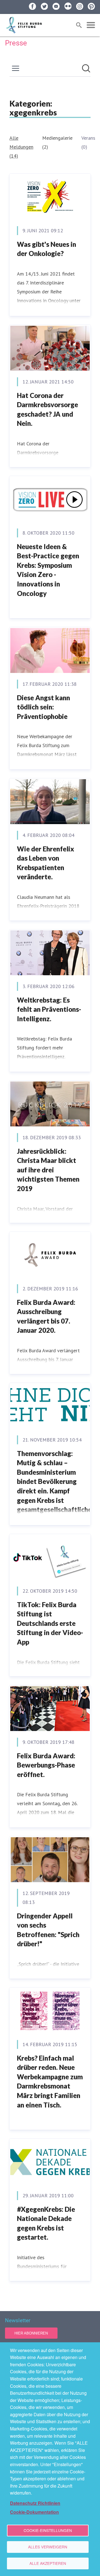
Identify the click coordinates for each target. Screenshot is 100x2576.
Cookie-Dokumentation (34, 2512)
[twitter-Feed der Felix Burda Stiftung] (44, 6)
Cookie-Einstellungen (48, 2530)
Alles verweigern (48, 2547)
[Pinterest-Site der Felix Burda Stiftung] (91, 6)
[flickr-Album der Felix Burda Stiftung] (68, 6)
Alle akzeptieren (48, 2563)
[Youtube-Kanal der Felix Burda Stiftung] (56, 6)
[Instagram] (80, 6)
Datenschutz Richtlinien (35, 2503)
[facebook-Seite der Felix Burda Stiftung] (32, 6)
